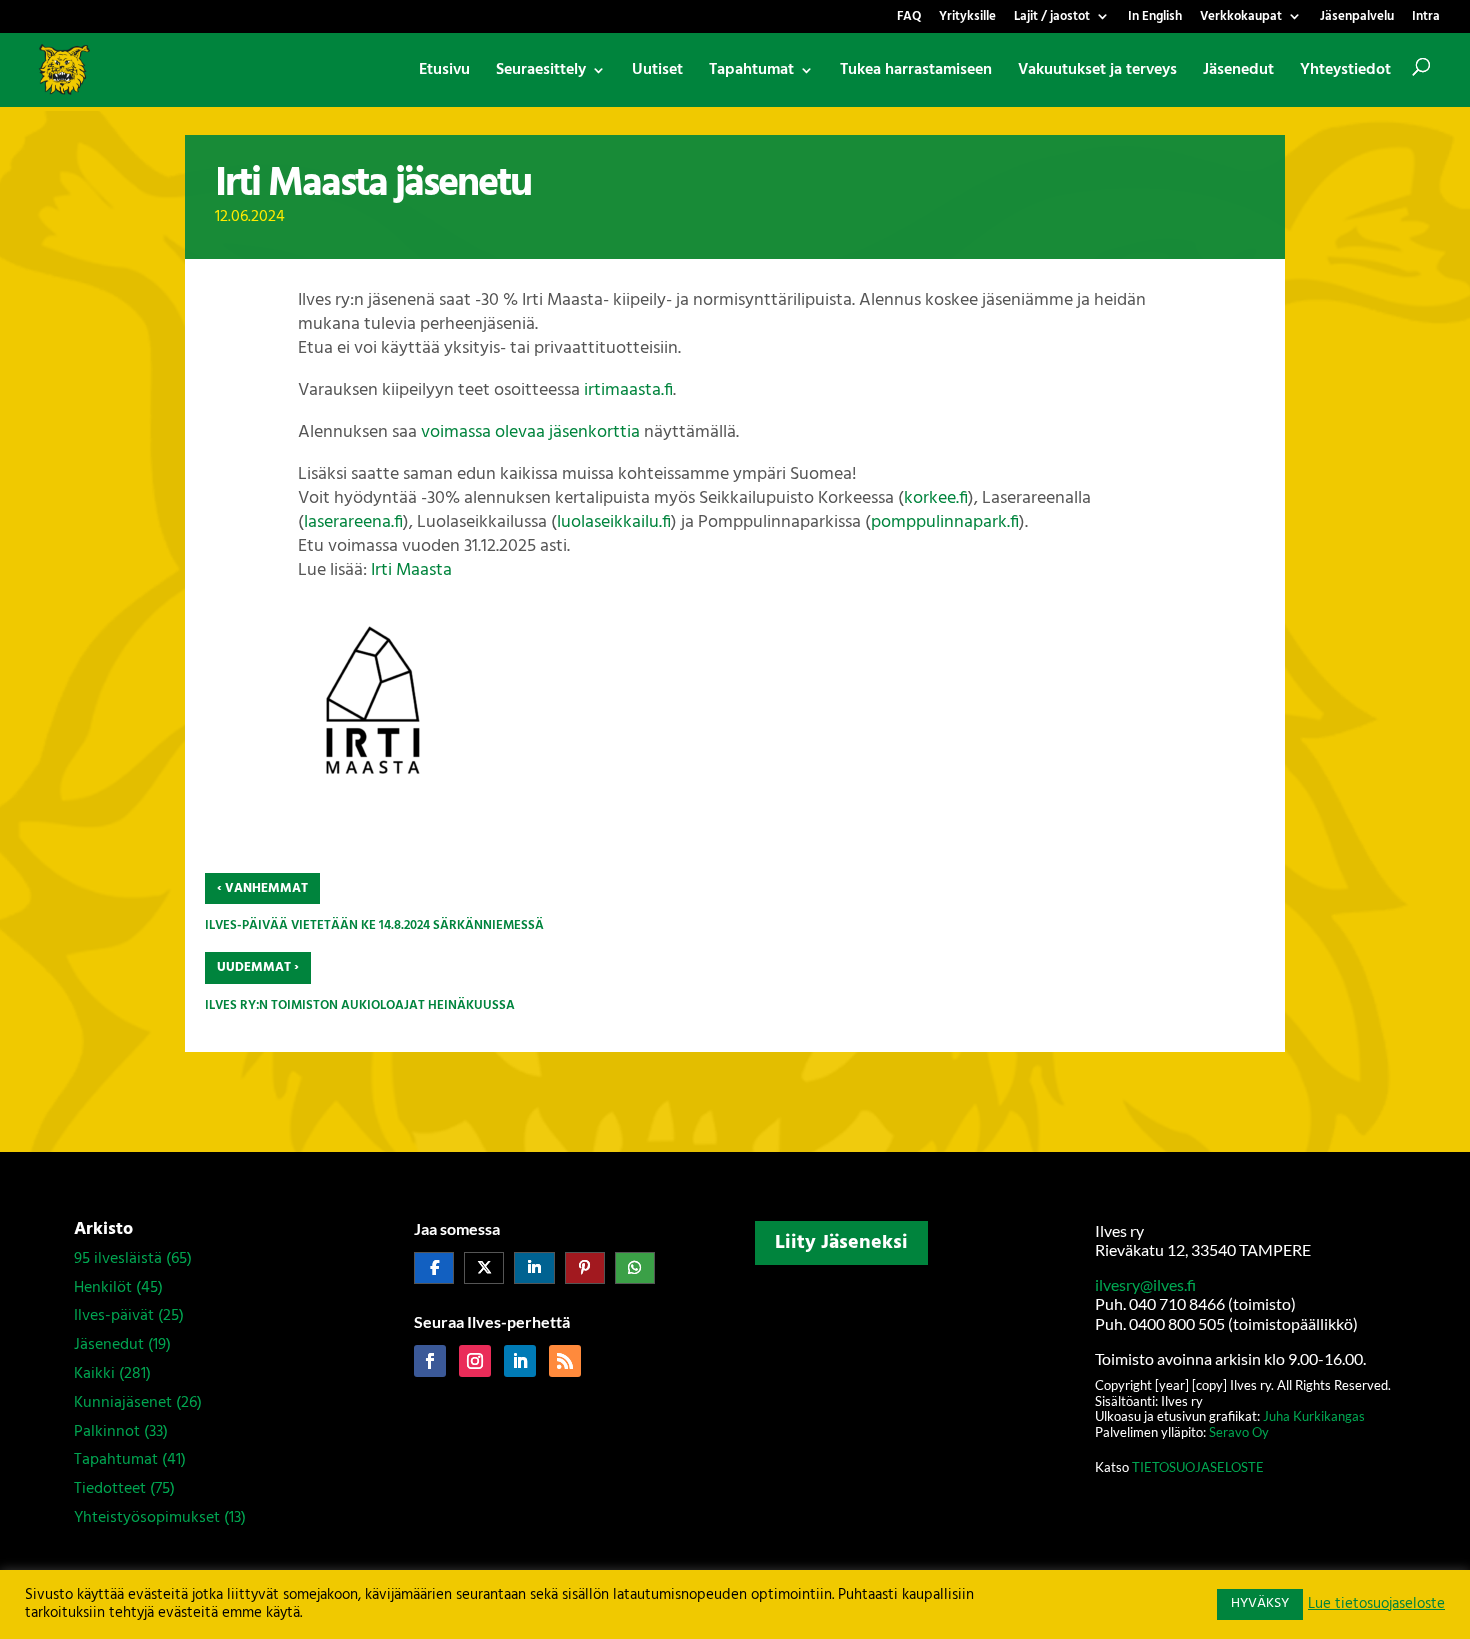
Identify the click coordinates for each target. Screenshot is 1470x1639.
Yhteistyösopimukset (147, 1518)
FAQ (909, 18)
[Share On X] (484, 1268)
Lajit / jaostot (1052, 18)
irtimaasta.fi (628, 390)
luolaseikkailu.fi (614, 522)
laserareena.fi (353, 522)
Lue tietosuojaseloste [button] (1376, 1605)
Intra (1426, 18)
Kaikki (94, 1374)
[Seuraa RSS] (565, 1361)
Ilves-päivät (114, 1316)
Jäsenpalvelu (1357, 18)
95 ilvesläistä (118, 1259)
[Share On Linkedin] (534, 1268)
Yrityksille (967, 18)
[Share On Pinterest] (585, 1268)
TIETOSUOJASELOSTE (1198, 1467)
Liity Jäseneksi (841, 1243)
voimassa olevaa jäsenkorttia (530, 432)
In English (1155, 18)
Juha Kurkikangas (1314, 1416)
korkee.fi (936, 498)
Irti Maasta (411, 570)
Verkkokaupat (1241, 18)
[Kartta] (905, 1405)
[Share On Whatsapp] (635, 1268)
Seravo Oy (1239, 1432)
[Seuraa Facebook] (430, 1361)
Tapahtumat (116, 1460)
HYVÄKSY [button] (1260, 1603)
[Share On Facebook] (434, 1268)
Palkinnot (107, 1432)
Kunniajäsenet (123, 1403)
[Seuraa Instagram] (475, 1361)
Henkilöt (103, 1288)
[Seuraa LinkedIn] (520, 1361)
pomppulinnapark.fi (945, 522)
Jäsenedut (109, 1345)
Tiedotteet (110, 1489)
